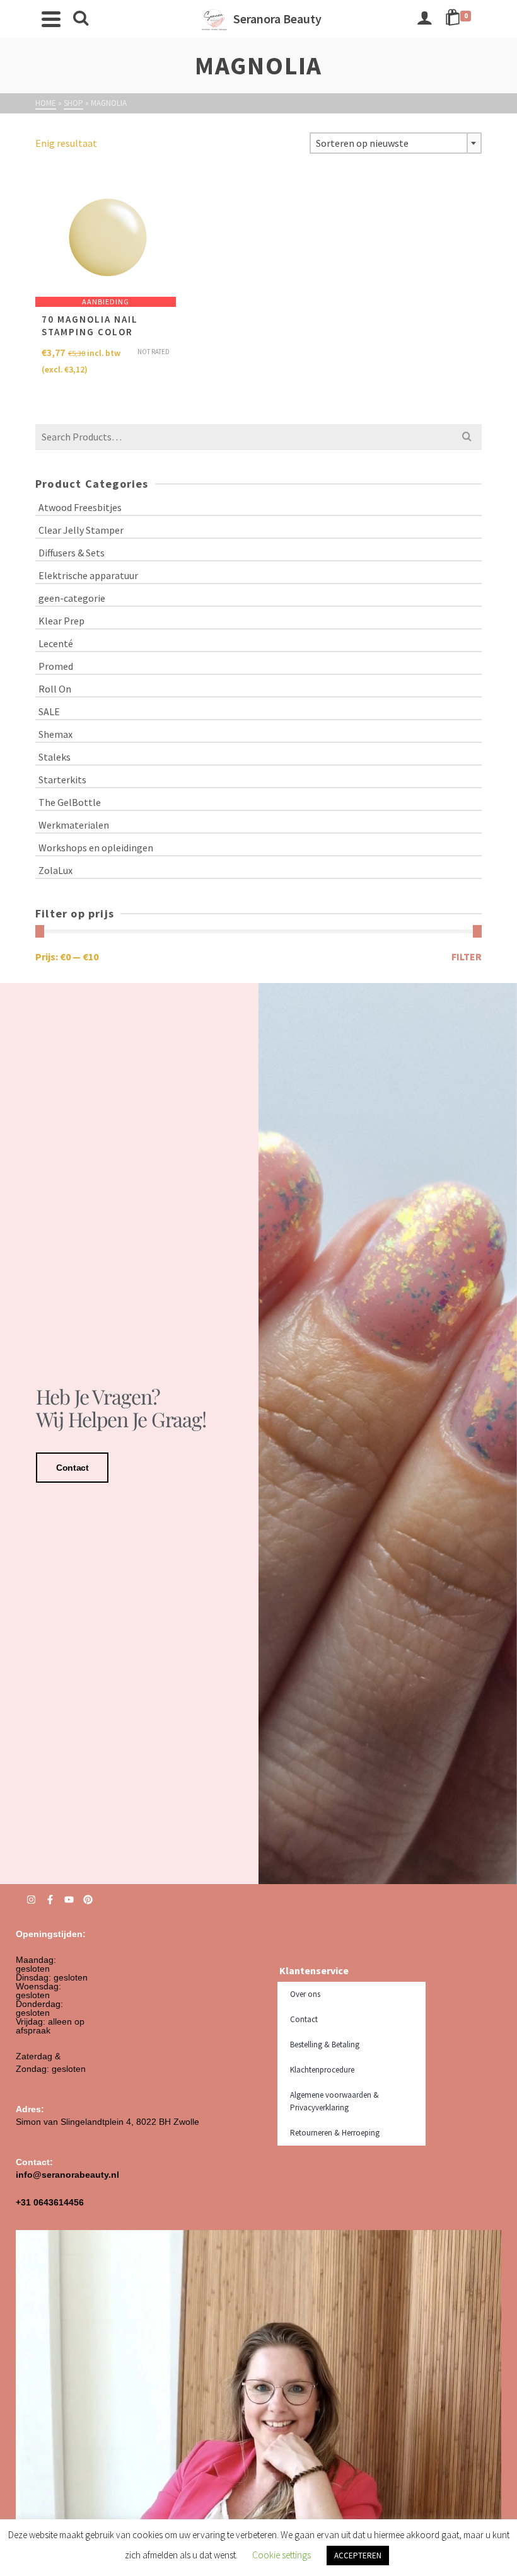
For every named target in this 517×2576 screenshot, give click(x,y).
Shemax (55, 734)
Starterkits (62, 779)
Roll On (55, 689)
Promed (56, 666)
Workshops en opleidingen (96, 848)
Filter (467, 957)
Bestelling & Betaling (325, 2044)
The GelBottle (70, 802)
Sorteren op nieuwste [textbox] (362, 143)
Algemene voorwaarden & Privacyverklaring (334, 2101)
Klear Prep (61, 621)
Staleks (55, 757)
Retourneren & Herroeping (335, 2133)
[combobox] (396, 143)
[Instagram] (31, 1900)
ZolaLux (55, 870)
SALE (49, 711)
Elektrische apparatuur (88, 575)
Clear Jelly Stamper (81, 530)
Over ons (305, 1994)
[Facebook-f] (50, 1900)
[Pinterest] (88, 1900)
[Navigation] (51, 19)
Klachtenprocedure (322, 2070)
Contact (72, 1468)
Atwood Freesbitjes (80, 507)
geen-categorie (72, 598)
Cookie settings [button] (282, 2555)
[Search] (81, 19)
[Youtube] (69, 1900)
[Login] (424, 19)
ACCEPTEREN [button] (358, 2556)
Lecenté (56, 643)
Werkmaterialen (74, 825)
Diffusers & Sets (72, 553)
